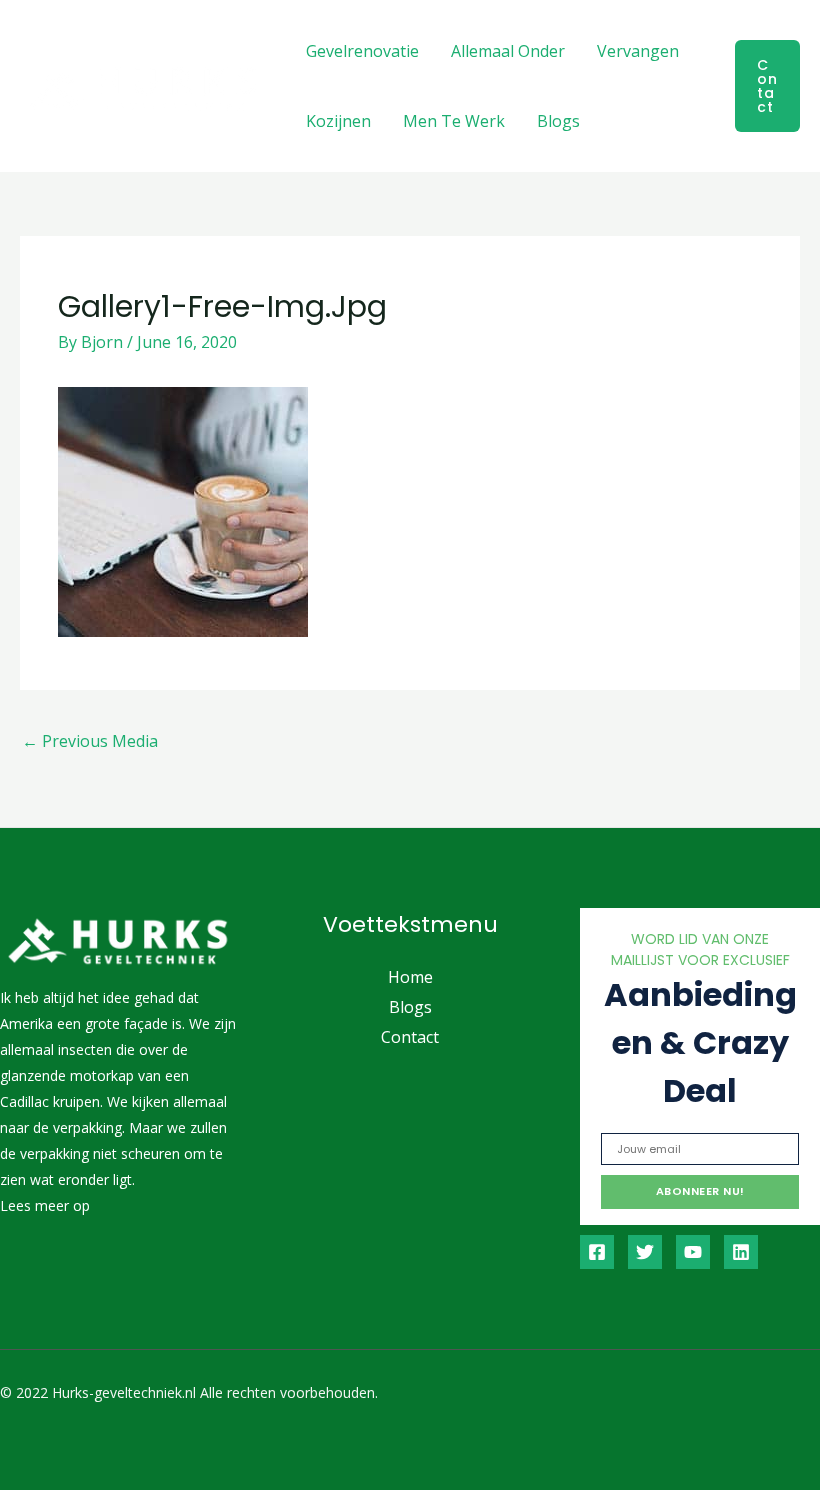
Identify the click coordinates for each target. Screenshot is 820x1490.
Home (410, 977)
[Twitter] (645, 1252)
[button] (767, 86)
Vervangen (638, 51)
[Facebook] (597, 1252)
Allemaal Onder (508, 51)
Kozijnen (338, 121)
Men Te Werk (454, 121)
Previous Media (90, 741)
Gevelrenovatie (362, 51)
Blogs (558, 121)
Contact (410, 1037)
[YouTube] (693, 1252)
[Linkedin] (741, 1252)
